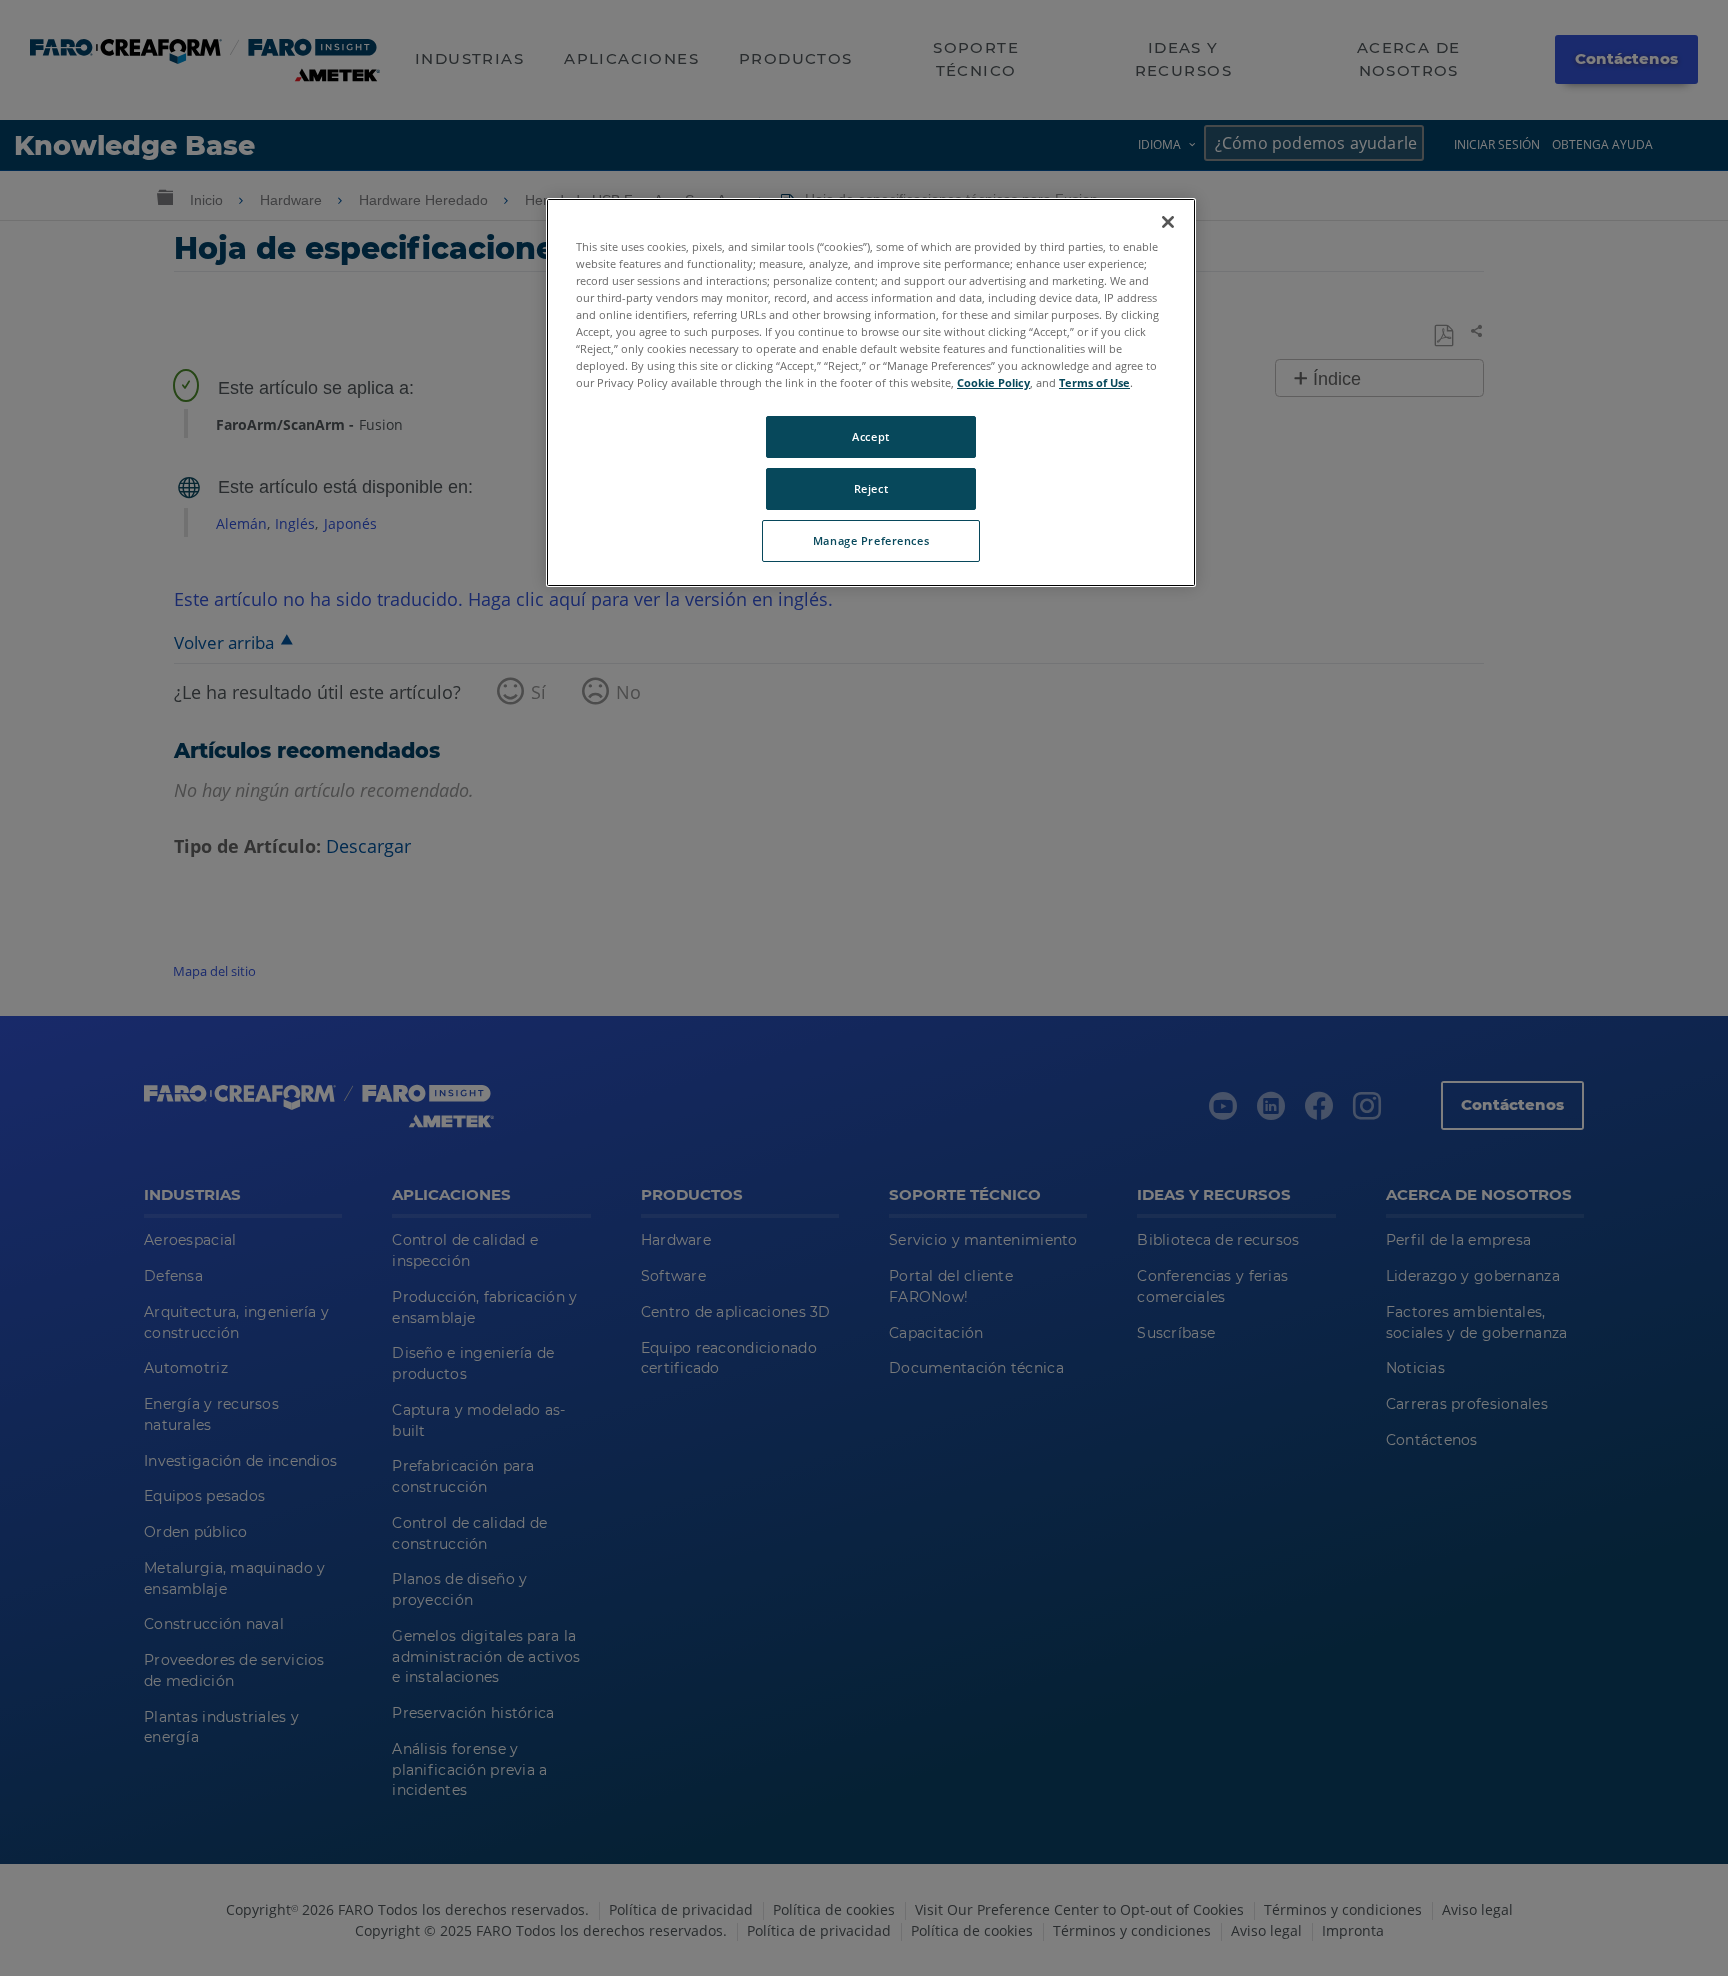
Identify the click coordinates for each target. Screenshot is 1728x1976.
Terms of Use (1094, 382)
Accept (870, 436)
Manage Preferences (871, 540)
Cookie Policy (993, 382)
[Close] (1168, 222)
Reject (871, 488)
